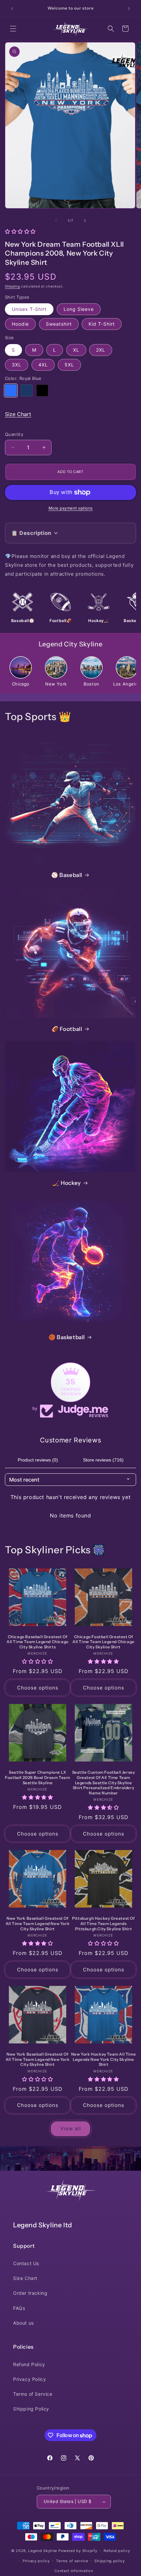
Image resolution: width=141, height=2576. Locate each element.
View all (71, 2128)
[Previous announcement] (12, 9)
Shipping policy (110, 2561)
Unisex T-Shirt (29, 309)
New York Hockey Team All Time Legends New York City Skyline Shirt (103, 2059)
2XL (101, 350)
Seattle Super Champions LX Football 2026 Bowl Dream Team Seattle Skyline (37, 1777)
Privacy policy (36, 2561)
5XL (69, 365)
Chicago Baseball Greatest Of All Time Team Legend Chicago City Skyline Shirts (38, 1642)
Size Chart (18, 414)
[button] (13, 29)
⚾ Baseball (67, 875)
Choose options (38, 1688)
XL (76, 350)
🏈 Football (67, 1029)
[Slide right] (85, 221)
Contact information (74, 2571)
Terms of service (72, 2561)
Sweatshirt (59, 324)
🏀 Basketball (67, 1337)
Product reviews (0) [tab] (38, 1460)
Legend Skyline (43, 2551)
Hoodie (20, 324)
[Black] (42, 390)
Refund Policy (29, 2364)
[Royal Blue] (11, 390)
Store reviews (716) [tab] (103, 1460)
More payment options (71, 508)
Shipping (12, 286)
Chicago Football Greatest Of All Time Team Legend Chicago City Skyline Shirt (103, 1642)
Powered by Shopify (78, 2551)
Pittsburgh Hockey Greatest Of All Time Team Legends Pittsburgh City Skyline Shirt (103, 1923)
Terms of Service (33, 2394)
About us (23, 2323)
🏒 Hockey (67, 1183)
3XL (17, 365)
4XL (43, 365)
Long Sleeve (79, 309)
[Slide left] (56, 221)
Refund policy (117, 2551)
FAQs (19, 2308)
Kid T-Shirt (102, 324)
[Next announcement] (129, 9)
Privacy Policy (30, 2379)
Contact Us (26, 2263)
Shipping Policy (31, 2409)
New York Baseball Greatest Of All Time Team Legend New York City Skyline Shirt (38, 1923)
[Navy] (27, 390)
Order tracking (30, 2293)
